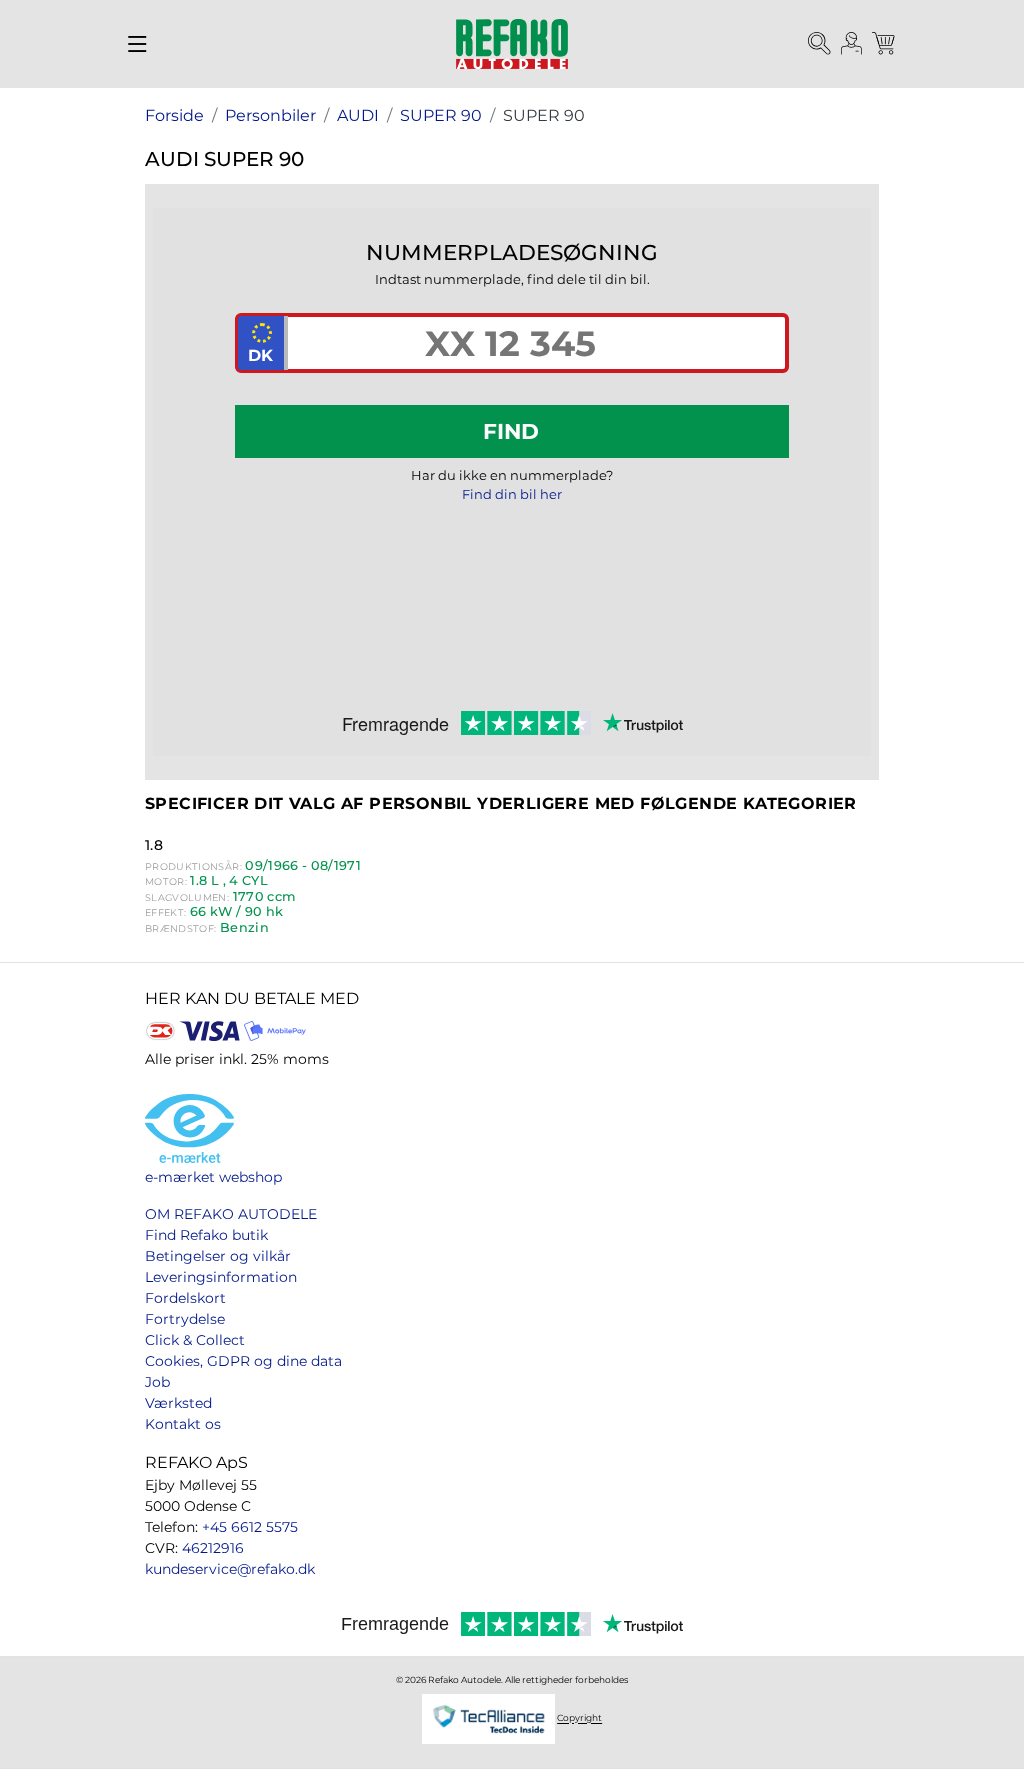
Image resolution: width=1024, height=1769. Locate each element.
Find (511, 431)
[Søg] (820, 44)
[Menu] (137, 44)
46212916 (213, 1548)
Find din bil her (512, 494)
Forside (174, 115)
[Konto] (852, 44)
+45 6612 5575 (250, 1527)
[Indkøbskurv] (885, 44)
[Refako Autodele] (512, 44)
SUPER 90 (441, 115)
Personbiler (270, 115)
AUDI (358, 115)
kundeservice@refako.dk (230, 1569)
